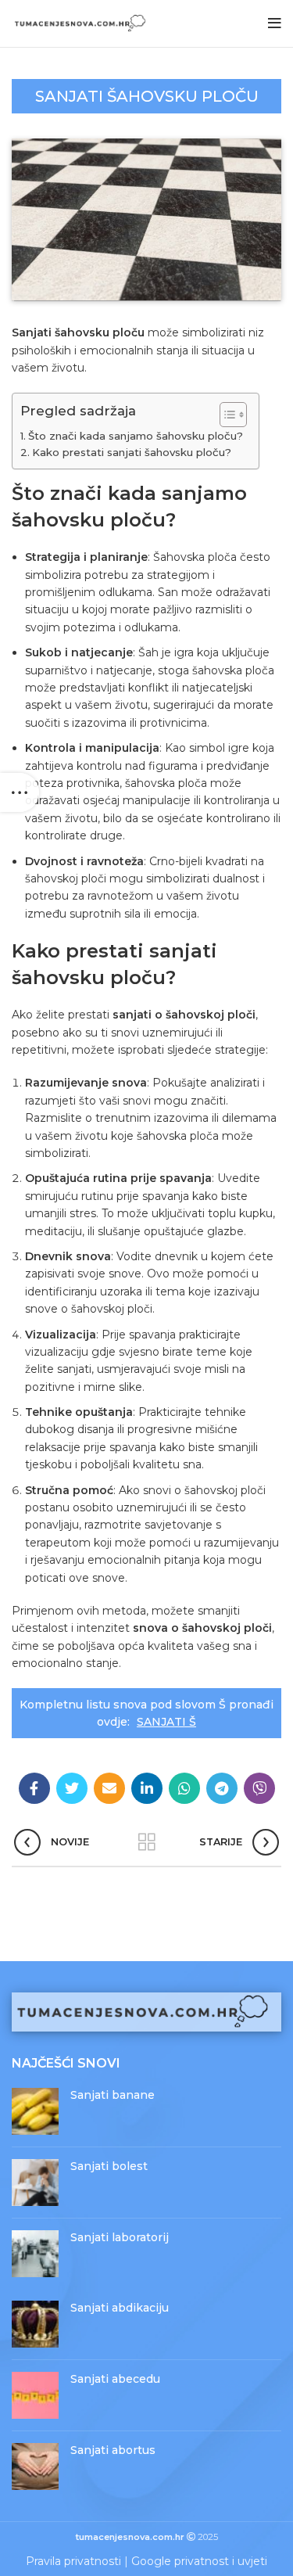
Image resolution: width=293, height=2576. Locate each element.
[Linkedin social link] (147, 1788)
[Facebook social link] (34, 1788)
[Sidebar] (20, 792)
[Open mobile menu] (275, 23)
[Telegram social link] (222, 1788)
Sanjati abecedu (115, 2379)
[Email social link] (109, 1788)
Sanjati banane (113, 2095)
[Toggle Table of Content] (225, 415)
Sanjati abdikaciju (120, 2308)
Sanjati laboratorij (120, 2237)
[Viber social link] (259, 1788)
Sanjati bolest (109, 2166)
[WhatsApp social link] (184, 1788)
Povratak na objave (147, 1842)
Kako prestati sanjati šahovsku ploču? (132, 452)
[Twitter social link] (72, 1788)
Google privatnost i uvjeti (199, 2561)
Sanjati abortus (113, 2450)
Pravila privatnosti (73, 2561)
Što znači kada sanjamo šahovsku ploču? (136, 436)
